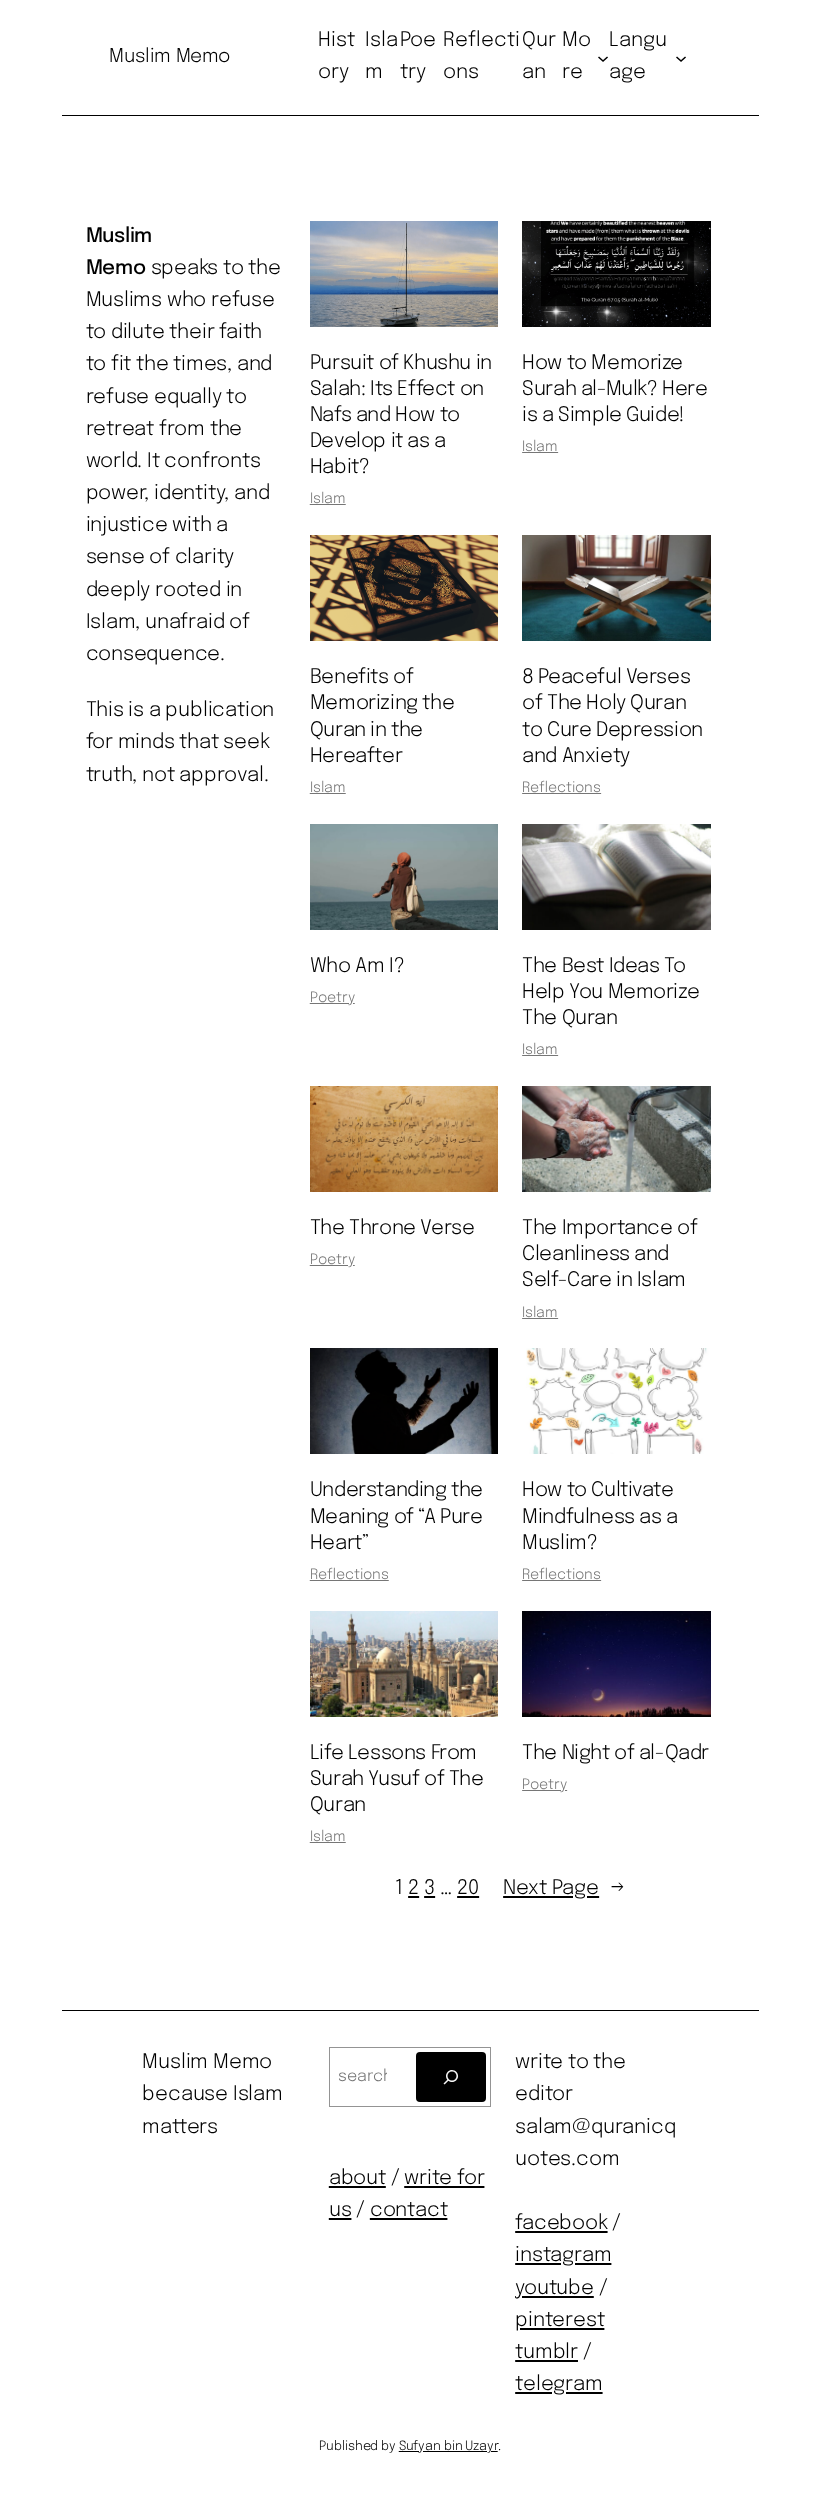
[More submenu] (603, 57)
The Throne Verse (392, 1228)
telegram (558, 2384)
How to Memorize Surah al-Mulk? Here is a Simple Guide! (614, 389)
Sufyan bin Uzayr (448, 2446)
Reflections (561, 788)
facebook (561, 2223)
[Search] (451, 2076)
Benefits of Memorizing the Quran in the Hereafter (382, 716)
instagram (563, 2255)
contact (409, 2210)
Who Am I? (357, 966)
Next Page (564, 1888)
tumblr (546, 2352)
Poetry (332, 998)
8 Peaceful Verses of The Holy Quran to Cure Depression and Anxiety (612, 716)
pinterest (559, 2320)
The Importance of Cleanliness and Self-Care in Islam (609, 1254)
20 (468, 1888)
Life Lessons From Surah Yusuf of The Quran (397, 1779)
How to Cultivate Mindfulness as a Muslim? (600, 1516)
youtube (554, 2288)
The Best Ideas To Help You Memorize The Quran (610, 992)
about (357, 2178)
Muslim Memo (169, 56)
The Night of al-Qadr (615, 1753)
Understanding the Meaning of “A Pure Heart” (396, 1516)
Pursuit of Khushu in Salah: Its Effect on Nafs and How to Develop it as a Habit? (401, 416)
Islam (328, 499)
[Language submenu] (681, 57)
